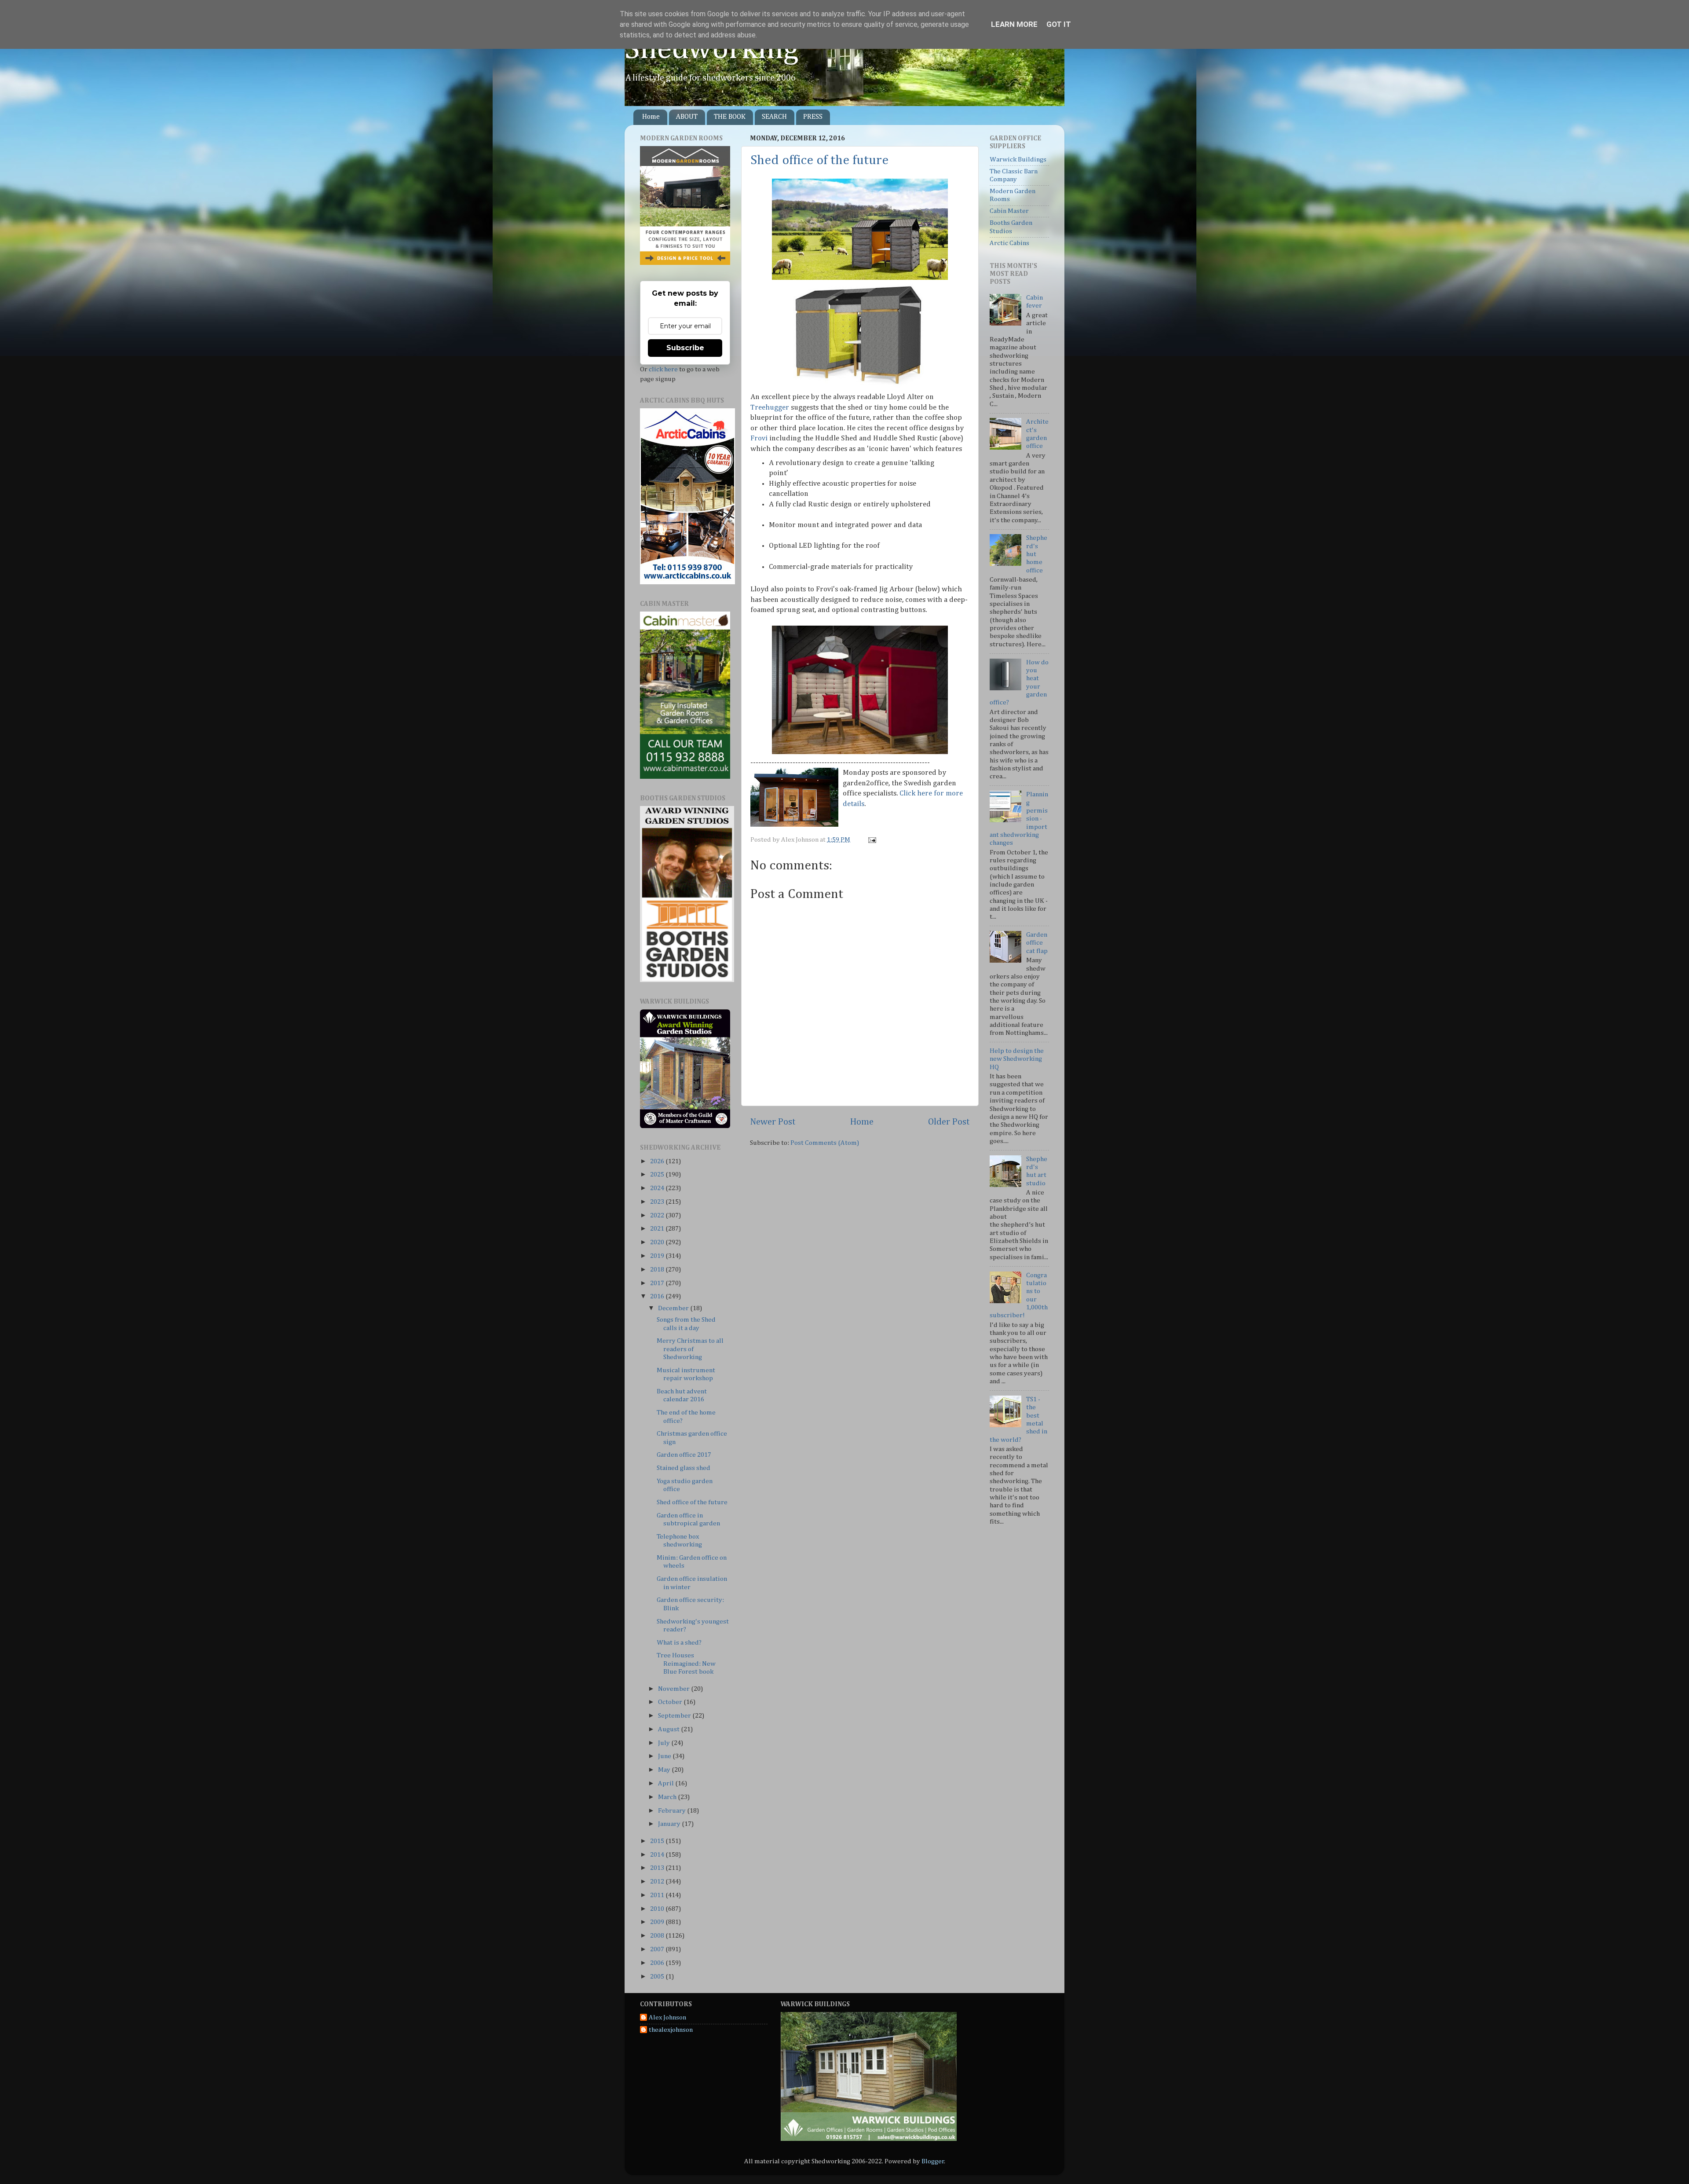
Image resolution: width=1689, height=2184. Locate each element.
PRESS (813, 117)
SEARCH (774, 117)
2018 (658, 1270)
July (665, 1743)
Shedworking (712, 50)
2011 (658, 1895)
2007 (658, 1949)
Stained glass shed (684, 1468)
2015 (658, 1841)
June (665, 1756)
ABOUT (687, 117)
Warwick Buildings (1018, 159)
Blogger (933, 2161)
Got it (1059, 24)
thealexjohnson (671, 2030)
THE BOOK (730, 117)
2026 (658, 1161)
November (675, 1689)
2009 (658, 1922)
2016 (658, 1296)
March (668, 1797)
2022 (658, 1215)
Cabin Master (1009, 211)
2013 (658, 1868)
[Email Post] (871, 840)
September (675, 1716)
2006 (658, 1963)
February (673, 1811)
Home (651, 117)
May (665, 1770)
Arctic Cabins (1009, 243)
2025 (658, 1174)
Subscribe (685, 348)
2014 (658, 1855)
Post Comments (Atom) (825, 1143)
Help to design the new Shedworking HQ (1017, 1059)
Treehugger (770, 408)
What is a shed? (679, 1643)
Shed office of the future (819, 161)
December (674, 1308)
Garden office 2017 (684, 1455)
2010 (658, 1909)
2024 (658, 1188)
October (671, 1702)
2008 (658, 1936)
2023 (658, 1202)
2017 (658, 1283)
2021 (658, 1229)
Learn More (1014, 24)
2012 (658, 1882)
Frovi (759, 438)
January (670, 1824)
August (669, 1729)
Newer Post (773, 1122)
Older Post (949, 1122)
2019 (658, 1256)
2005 (658, 1977)
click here (663, 369)
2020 (658, 1242)
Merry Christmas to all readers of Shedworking (690, 1349)
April (667, 1783)
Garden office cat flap (1037, 943)
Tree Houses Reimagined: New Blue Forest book (686, 1664)
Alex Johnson (667, 2017)
